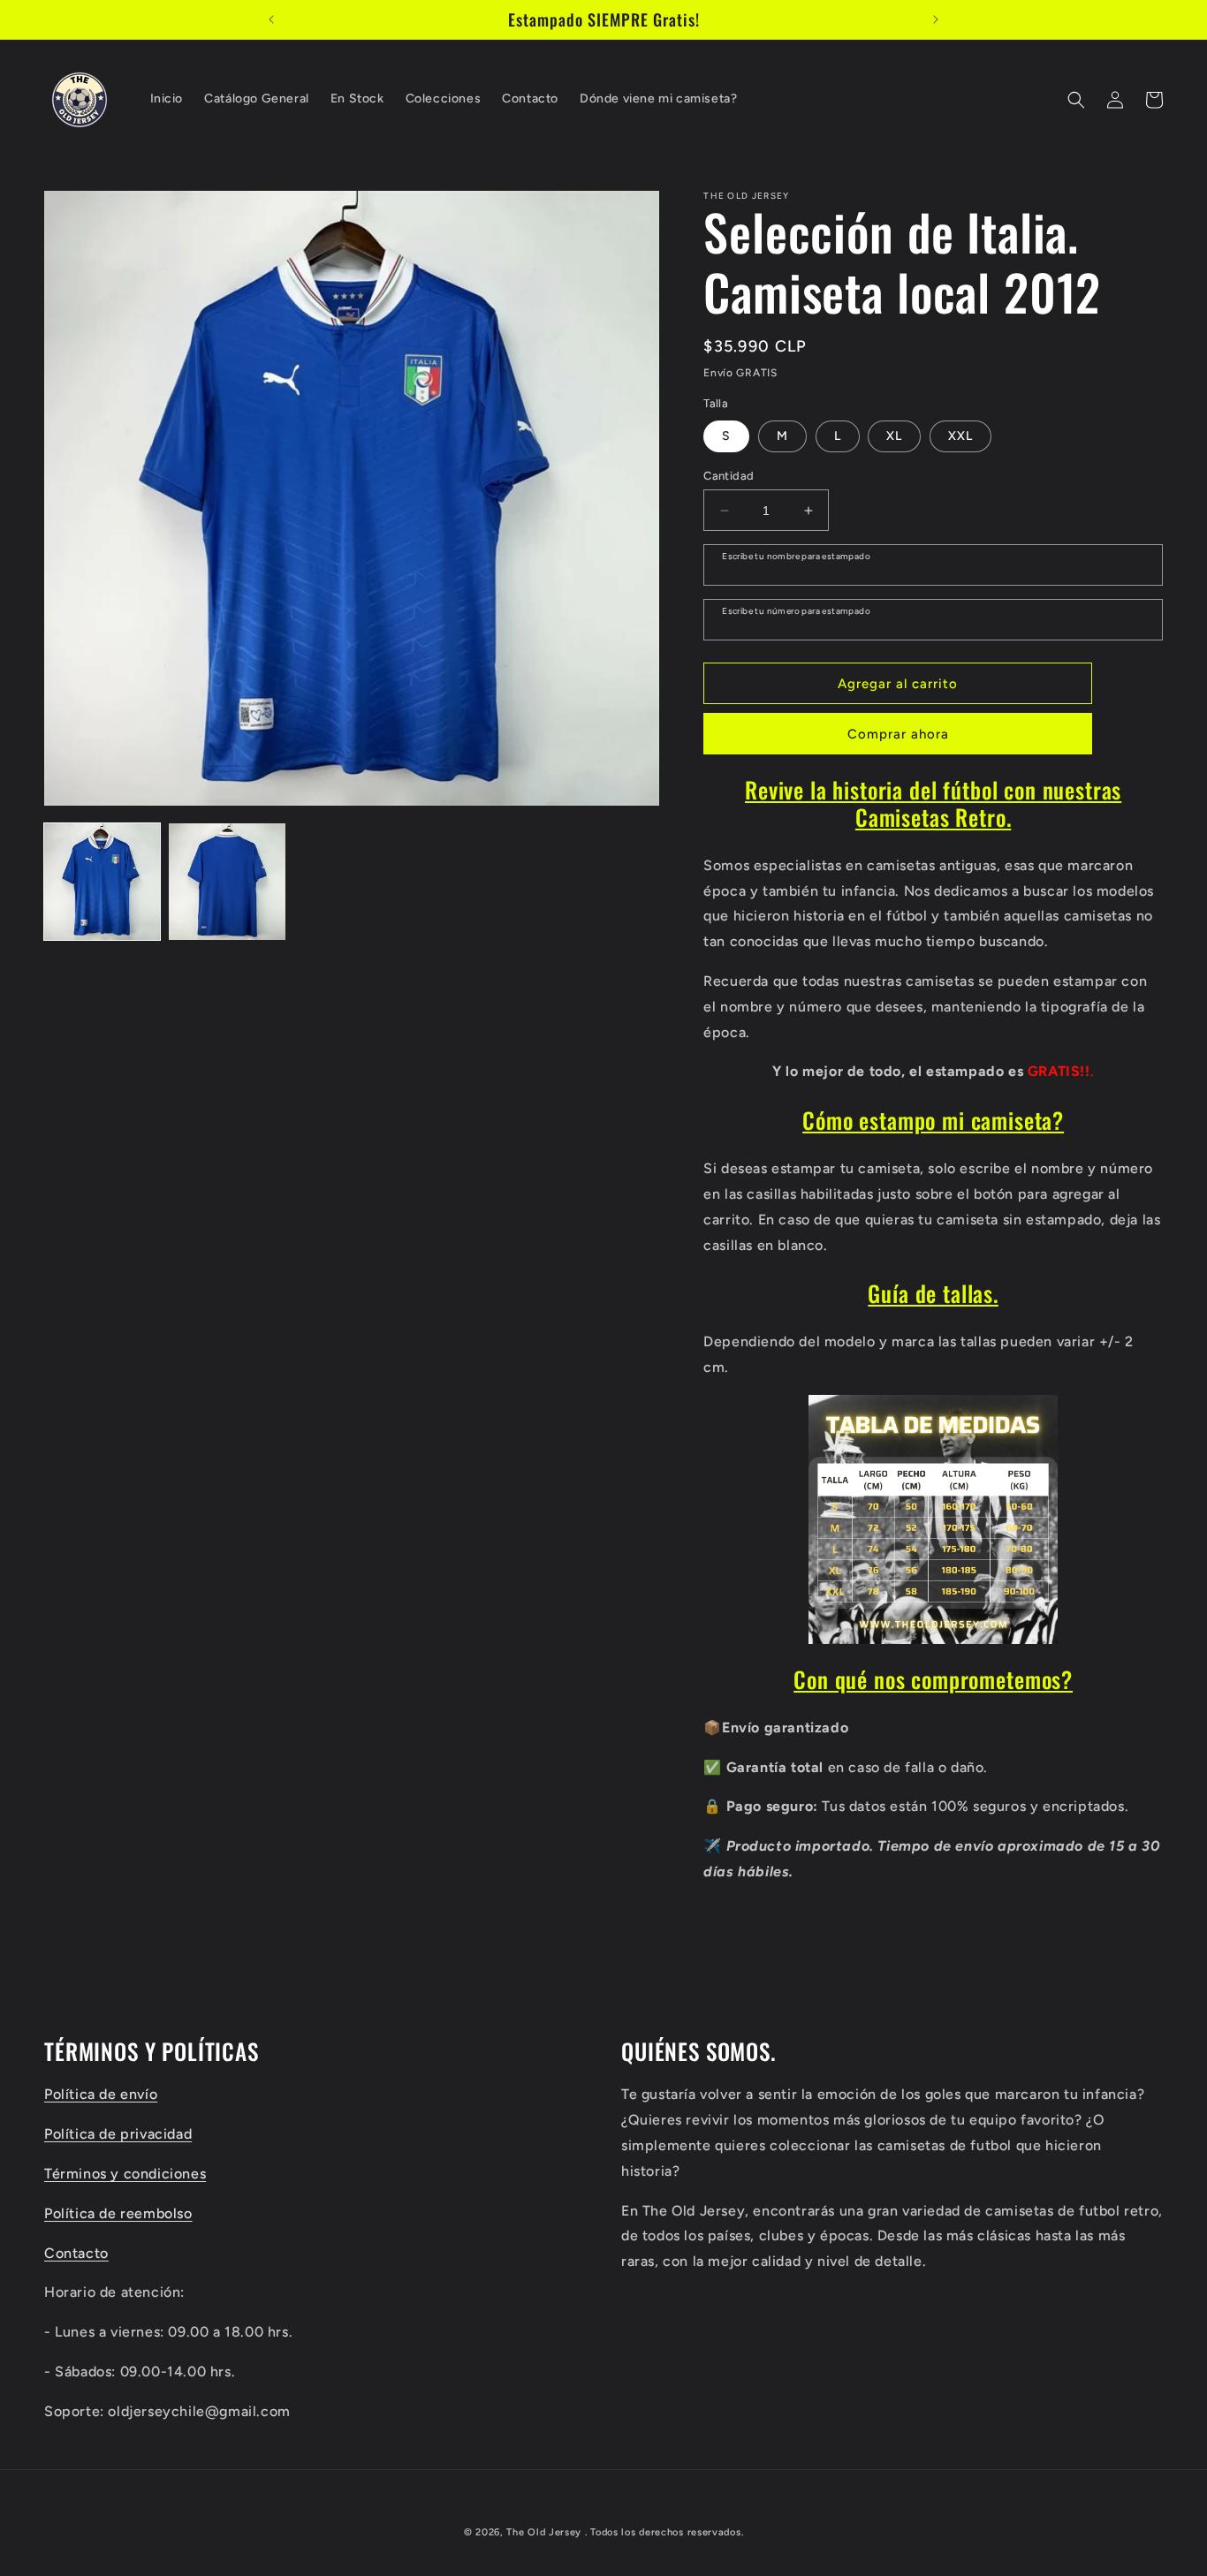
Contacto (76, 2253)
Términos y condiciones (125, 2174)
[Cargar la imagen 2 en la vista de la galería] (227, 881)
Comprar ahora (898, 734)
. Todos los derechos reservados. (664, 2532)
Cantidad (729, 476)
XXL (960, 436)
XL (894, 436)
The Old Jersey (544, 2532)
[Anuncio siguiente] (936, 19)
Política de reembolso (118, 2213)
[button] (1076, 100)
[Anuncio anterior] (271, 19)
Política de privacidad (118, 2134)
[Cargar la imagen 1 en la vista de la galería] (102, 881)
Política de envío (101, 2094)
